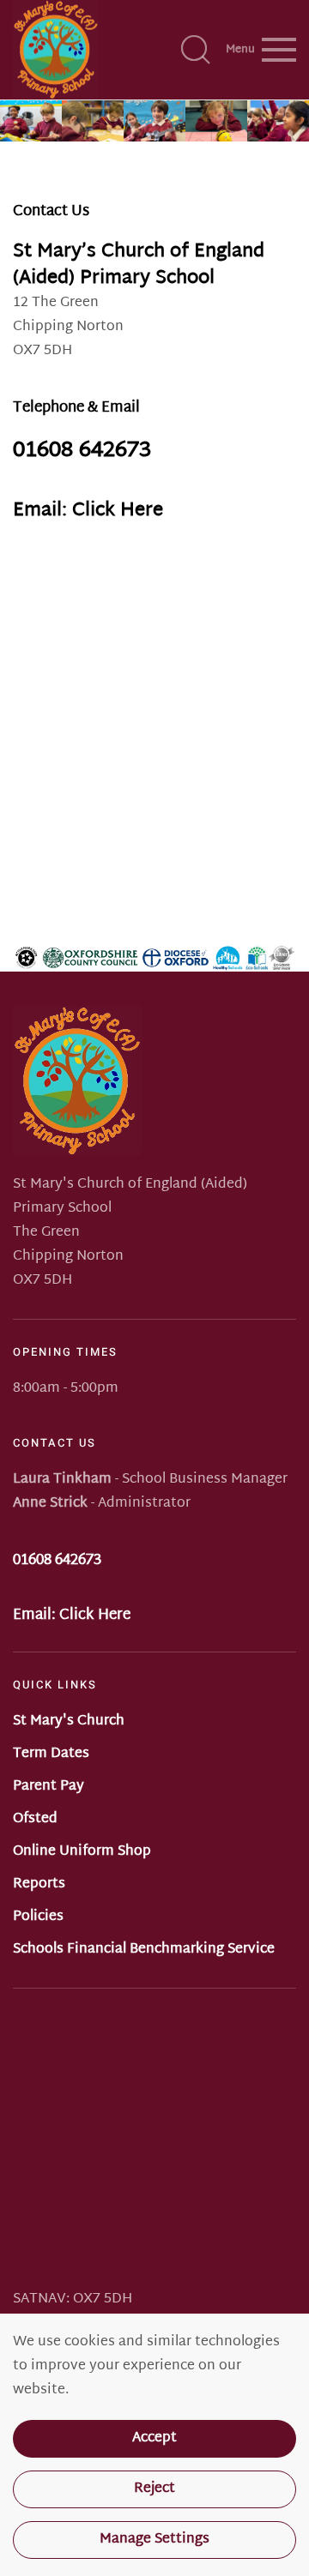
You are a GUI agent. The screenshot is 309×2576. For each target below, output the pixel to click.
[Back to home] (56, 50)
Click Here (95, 1615)
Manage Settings (154, 2540)
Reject (154, 2489)
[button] (196, 50)
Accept (154, 2438)
